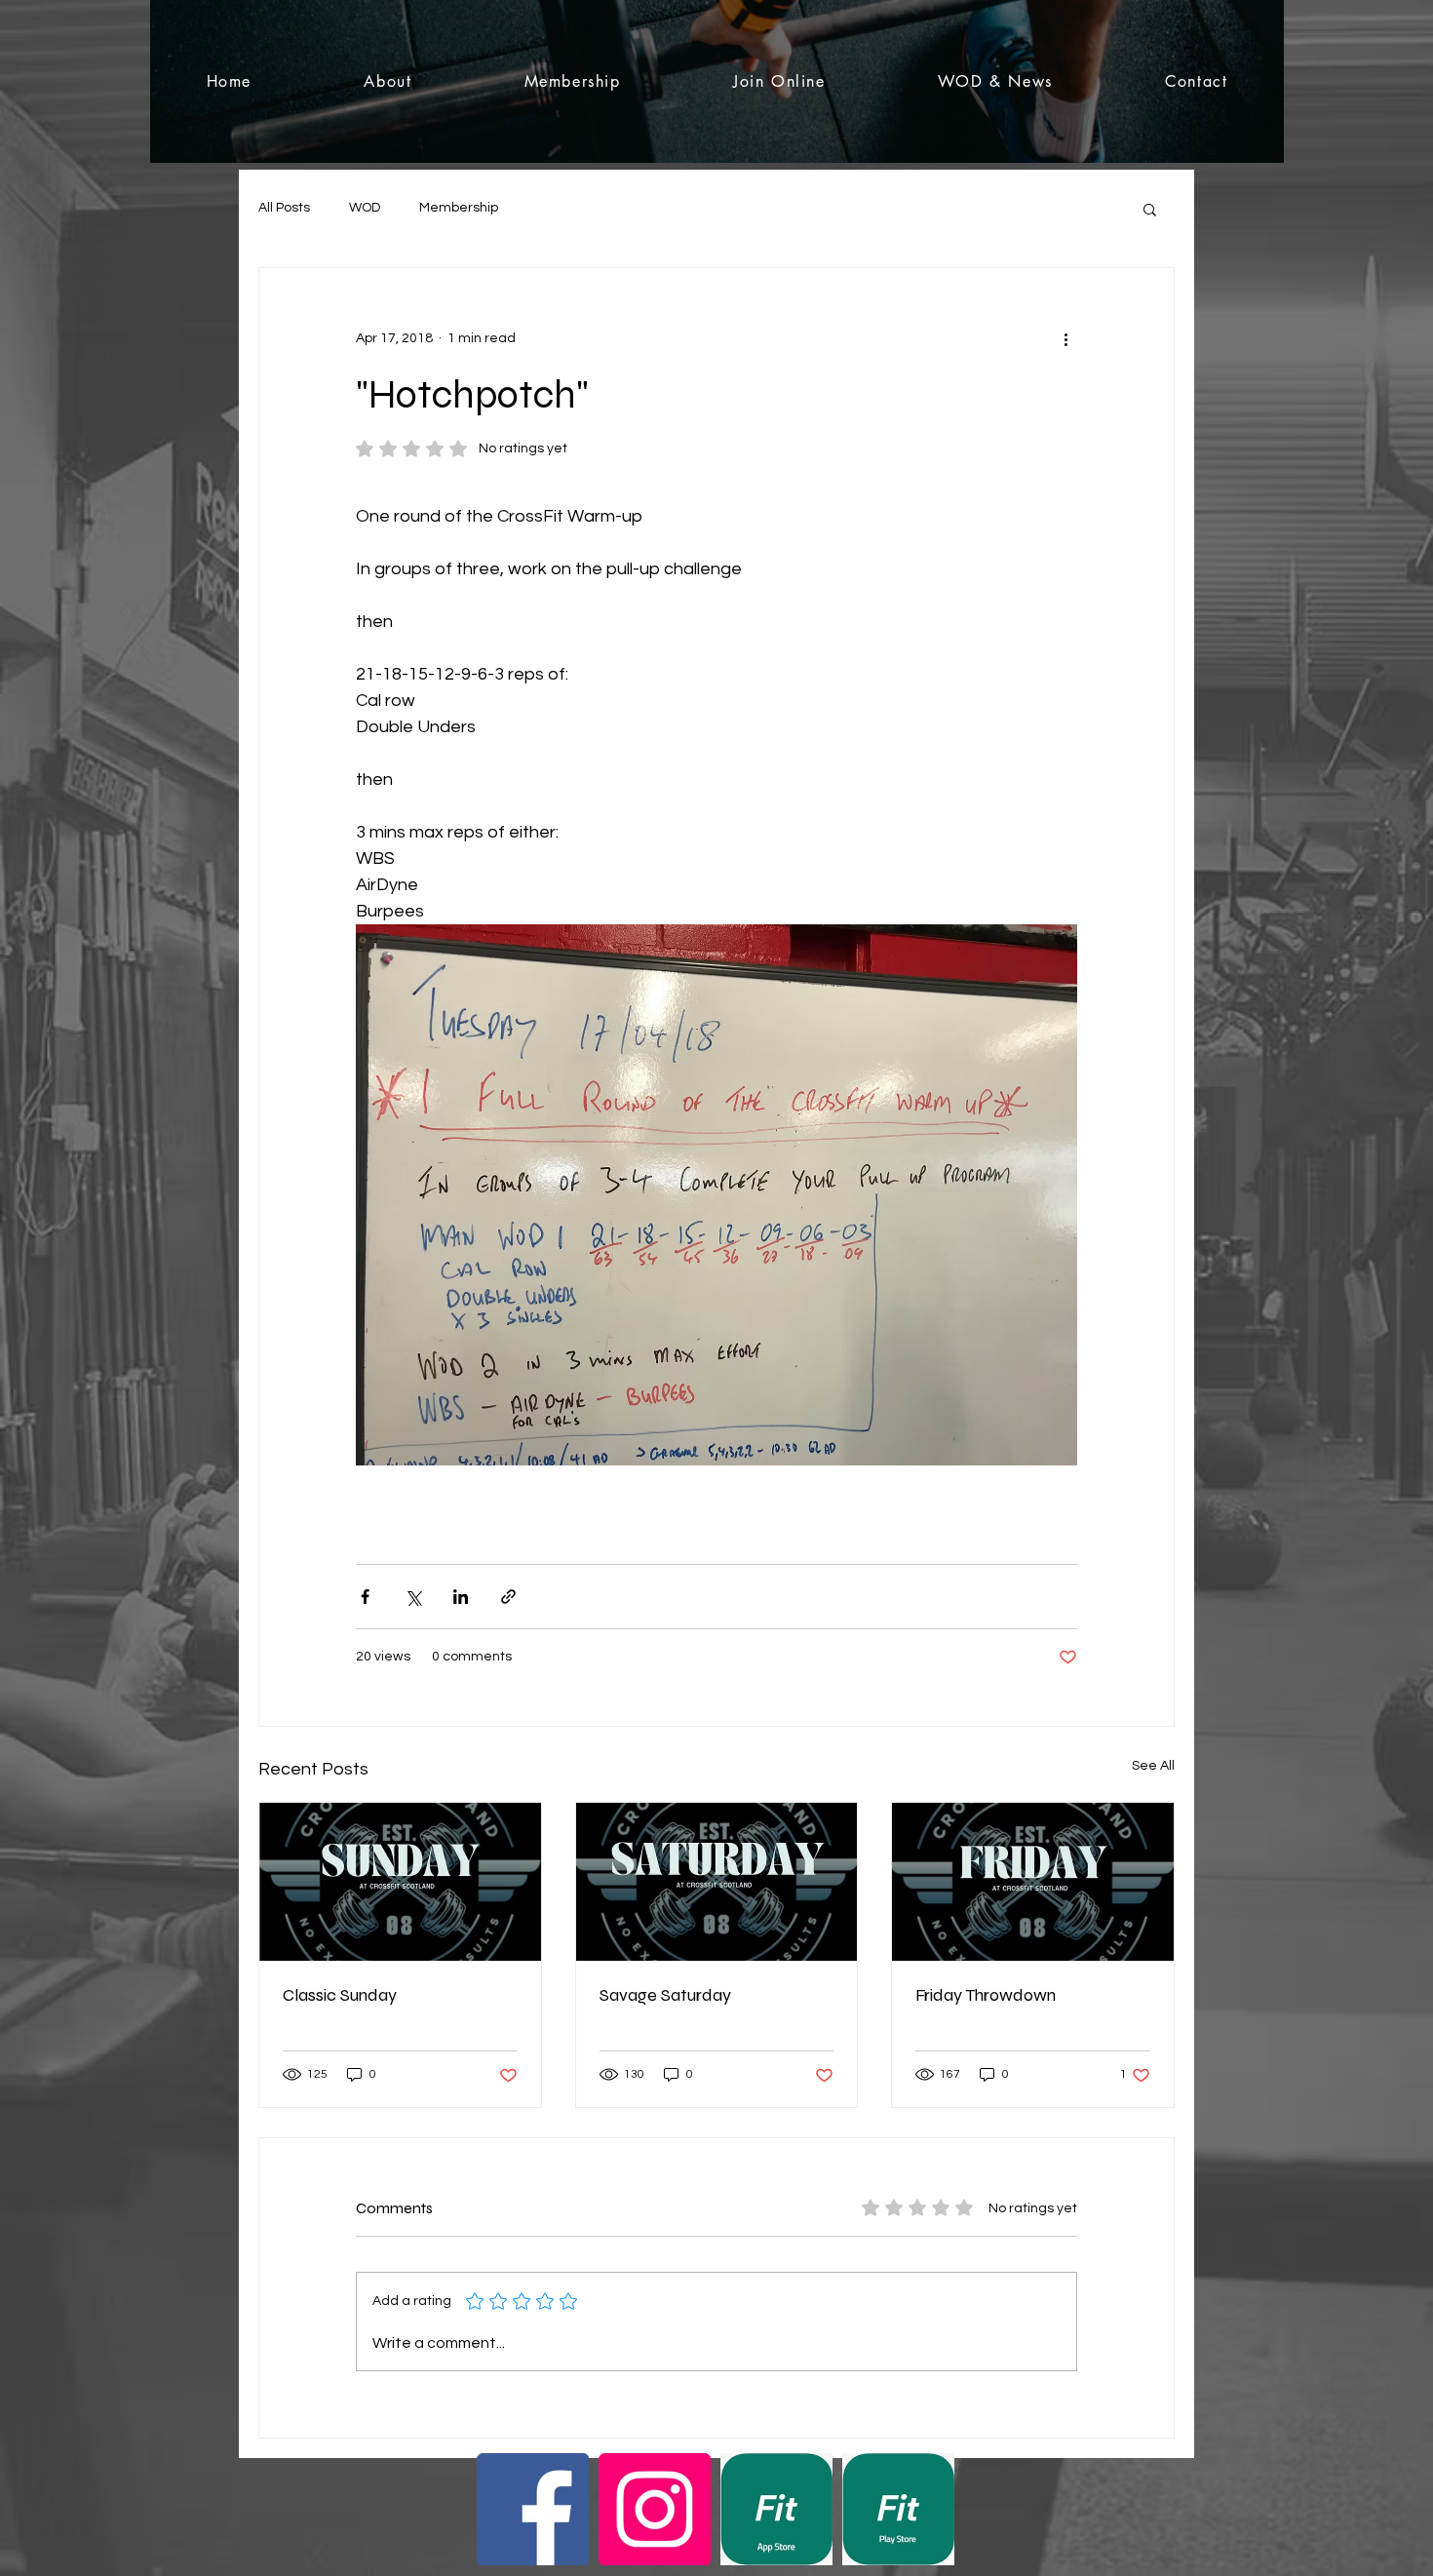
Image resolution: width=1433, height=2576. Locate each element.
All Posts (284, 208)
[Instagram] (655, 2509)
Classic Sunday (340, 1995)
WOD (365, 208)
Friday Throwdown (986, 1995)
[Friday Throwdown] (1033, 1882)
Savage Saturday (665, 1995)
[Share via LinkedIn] (461, 1597)
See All (1153, 1766)
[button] (1150, 209)
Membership (459, 208)
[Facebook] (533, 2509)
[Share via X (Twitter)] (413, 1597)
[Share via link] (508, 1597)
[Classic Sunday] (400, 1882)
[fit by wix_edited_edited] (776, 2509)
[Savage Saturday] (717, 1882)
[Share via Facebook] (365, 1597)
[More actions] (1065, 338)
